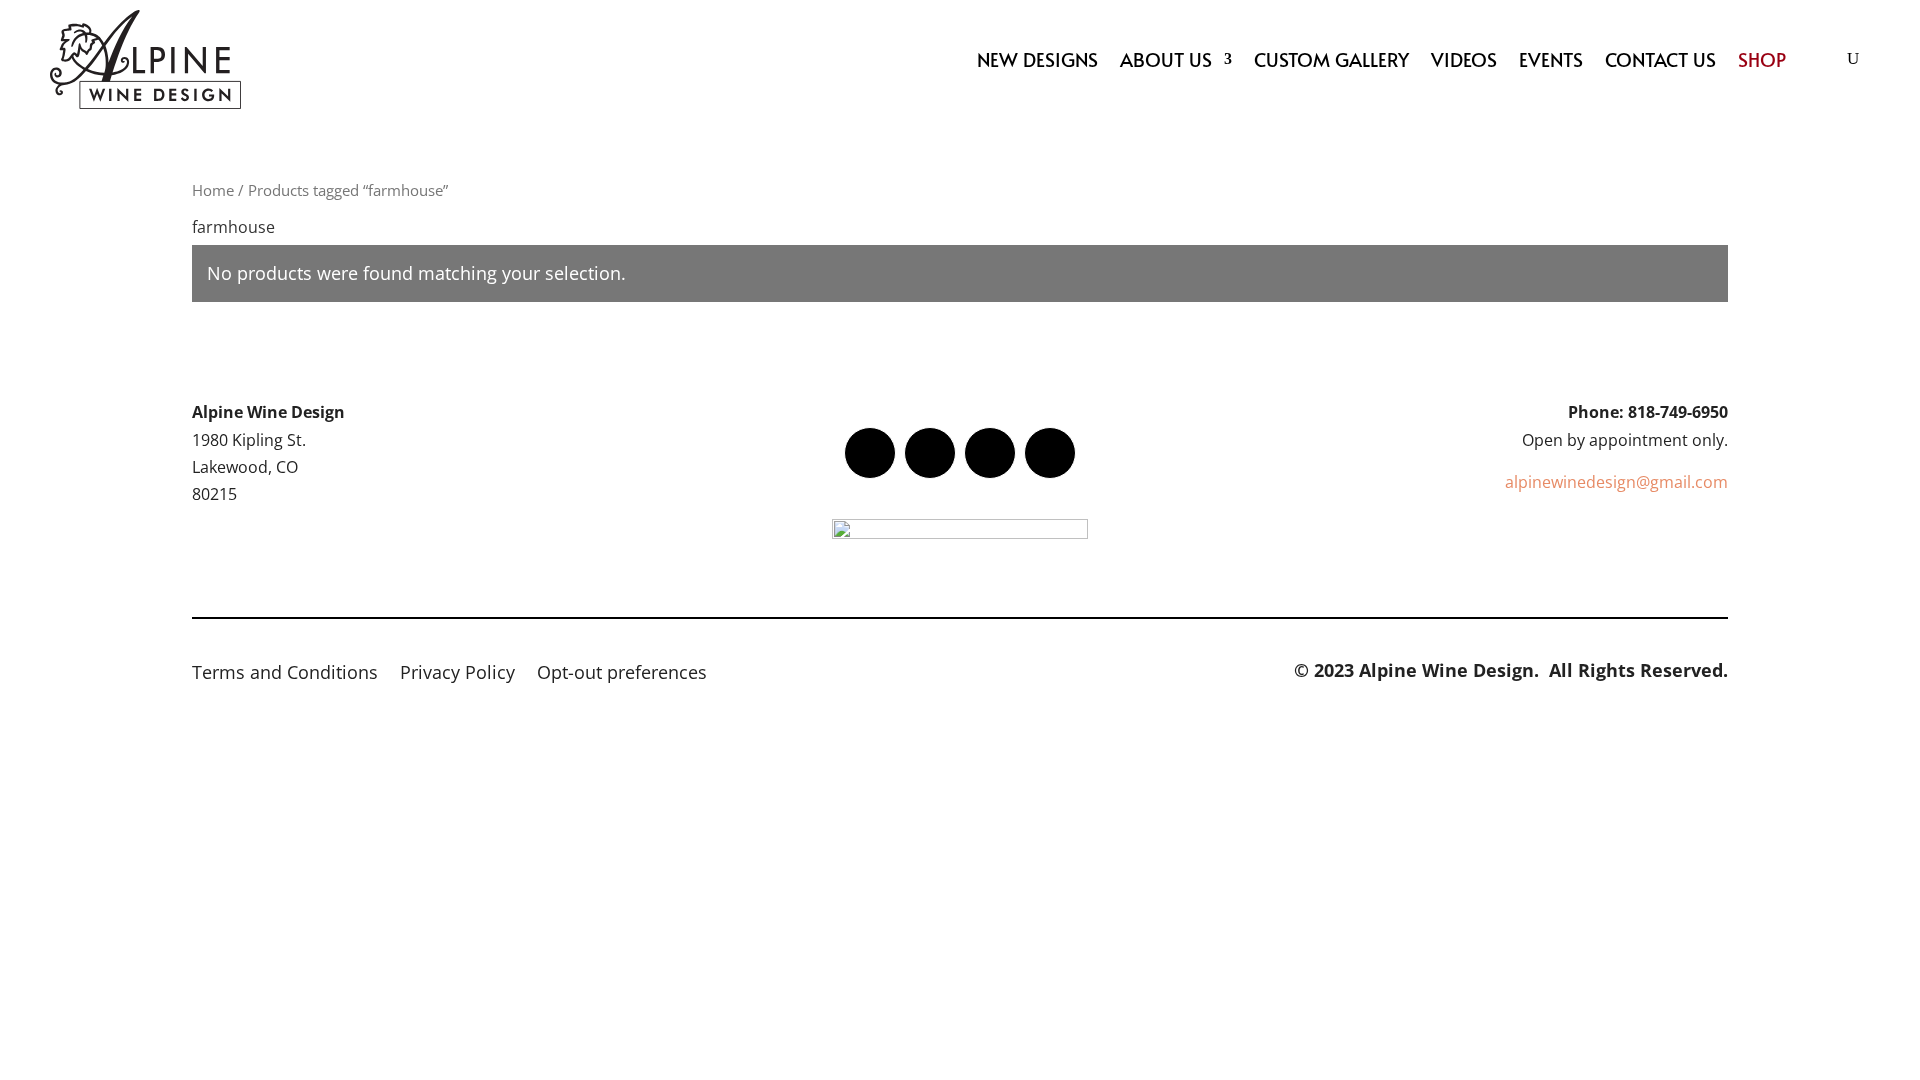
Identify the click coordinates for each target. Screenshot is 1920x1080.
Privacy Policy (457, 674)
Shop (1762, 59)
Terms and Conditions (285, 674)
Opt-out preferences (622, 674)
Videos (1464, 59)
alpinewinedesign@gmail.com (1616, 482)
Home (213, 190)
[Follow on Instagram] (990, 453)
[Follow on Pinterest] (1050, 453)
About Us (1166, 59)
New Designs (1037, 59)
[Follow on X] (930, 453)
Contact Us (1660, 59)
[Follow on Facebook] (870, 453)
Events (1551, 59)
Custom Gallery (1331, 59)
